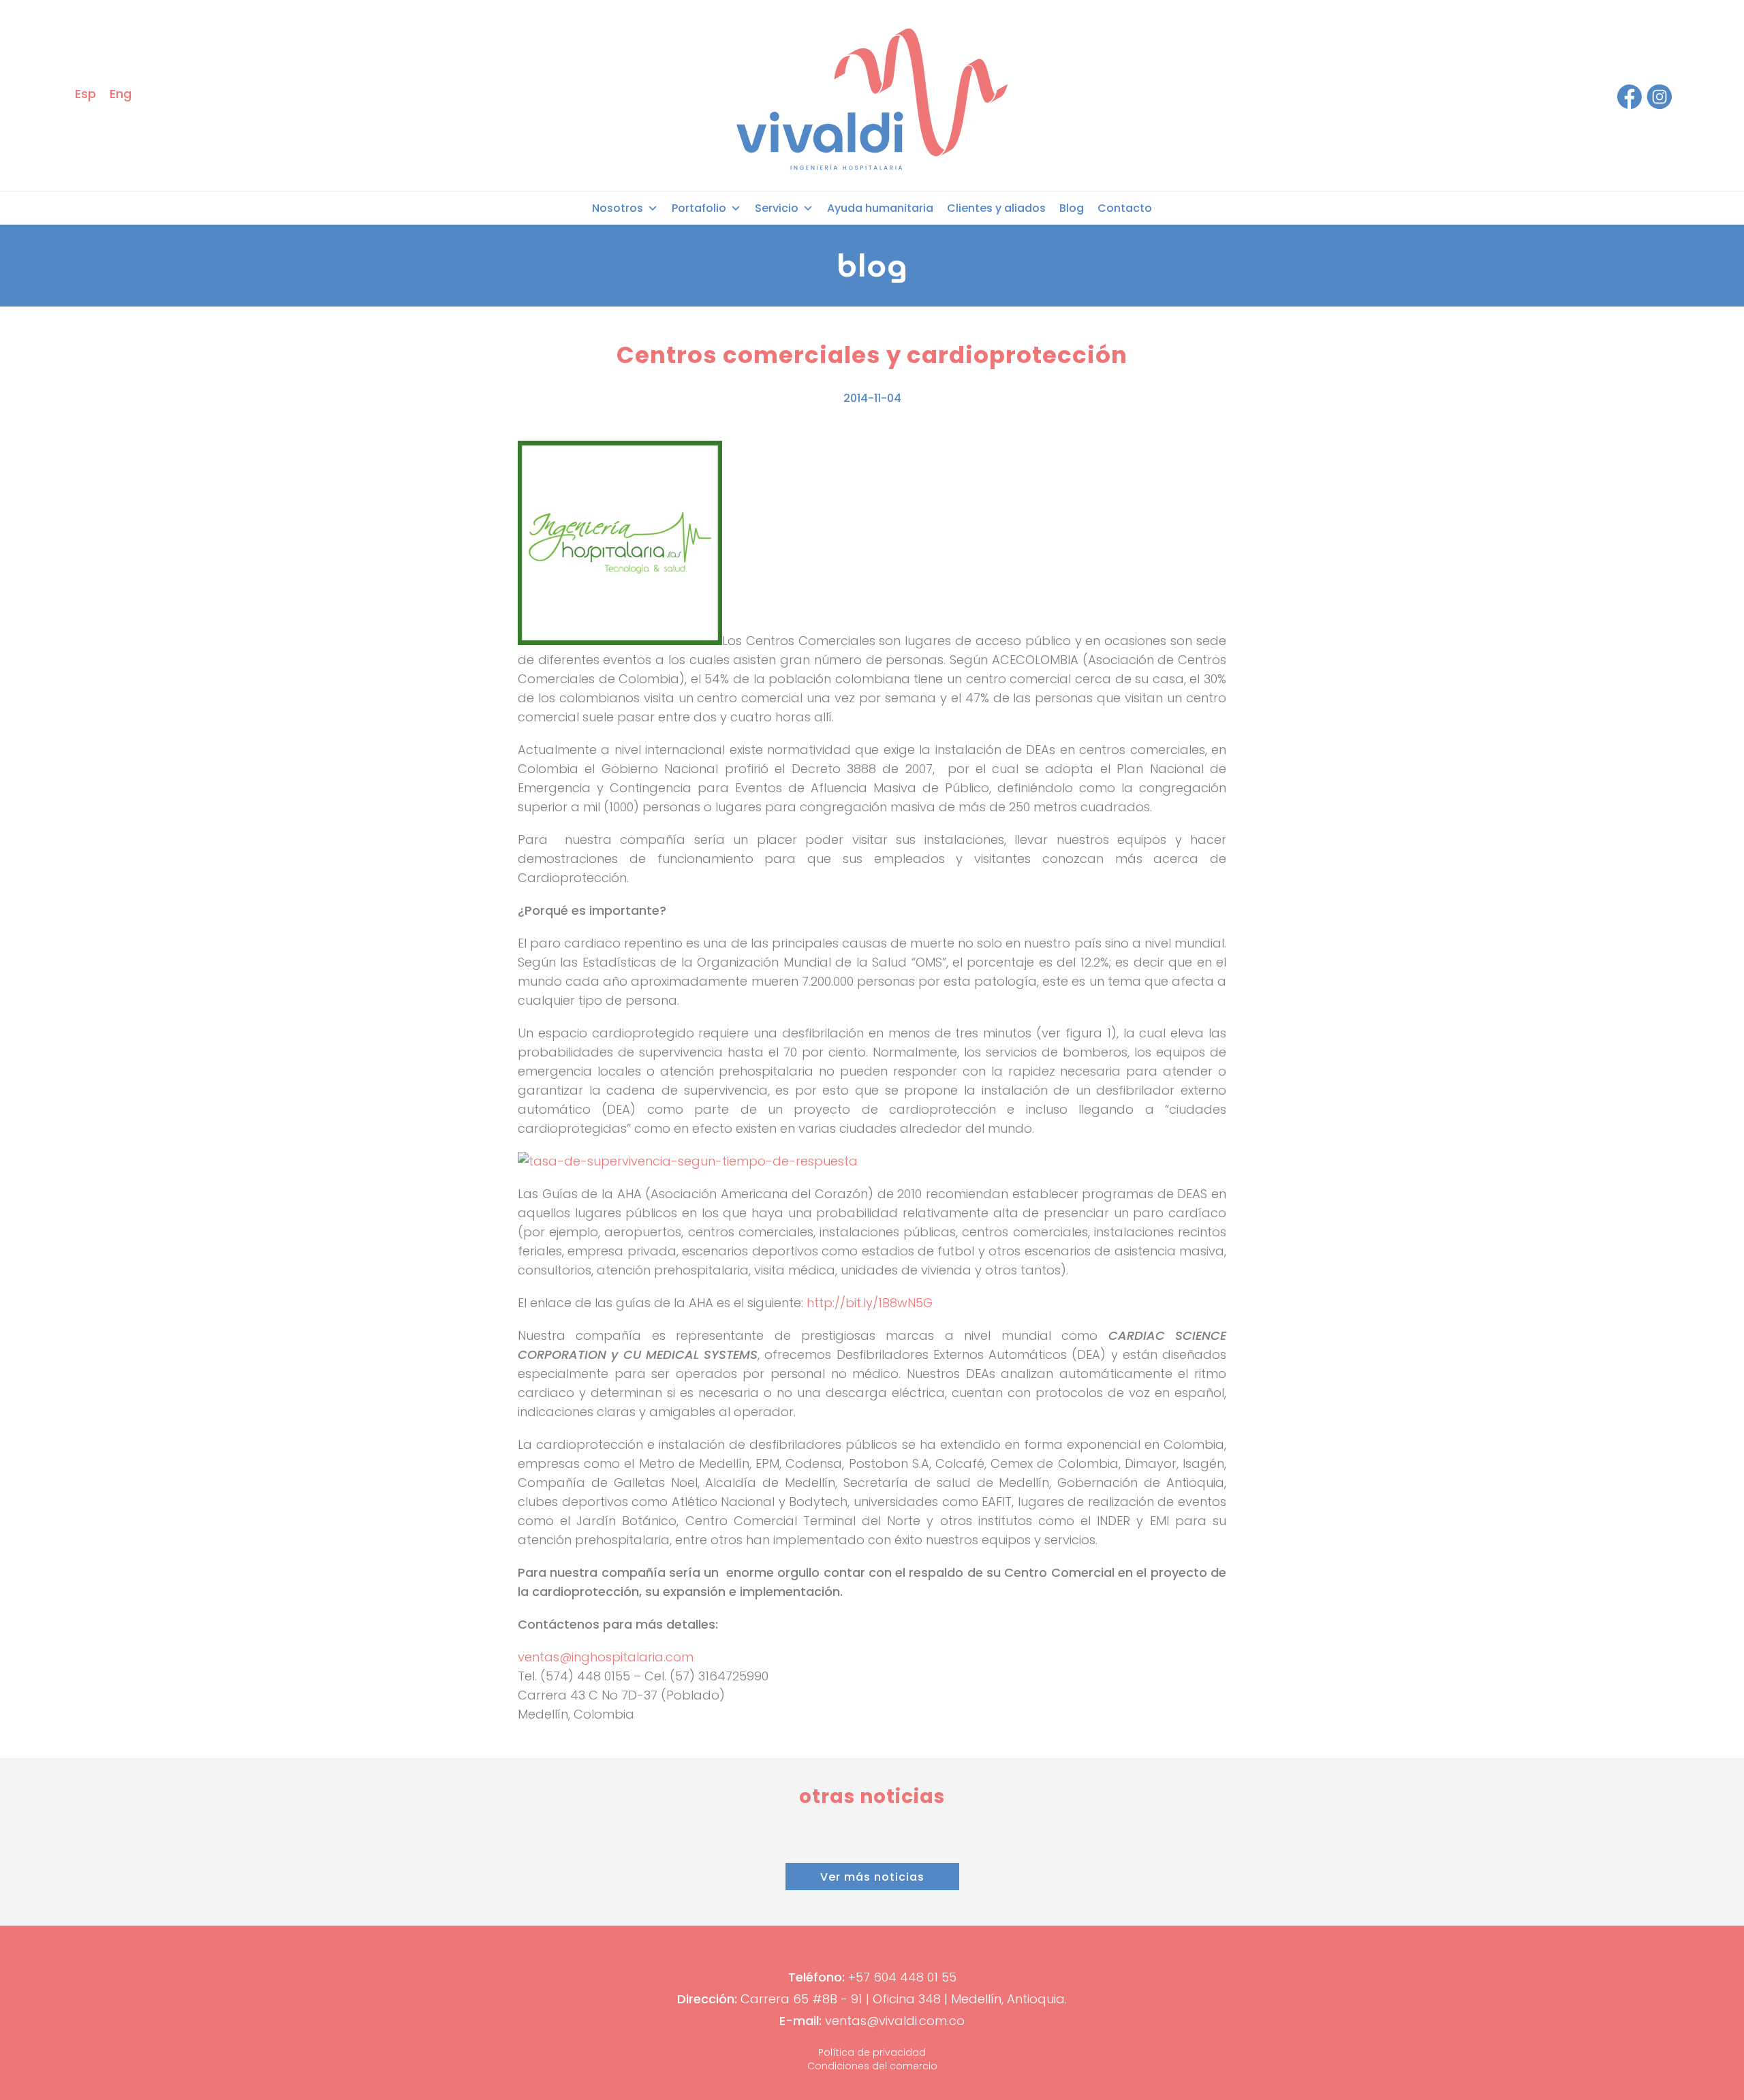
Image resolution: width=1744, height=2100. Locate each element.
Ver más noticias (872, 1877)
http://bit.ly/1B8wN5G (870, 1303)
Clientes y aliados (996, 208)
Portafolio (699, 208)
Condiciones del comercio (872, 2066)
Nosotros (618, 208)
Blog (1072, 208)
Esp (85, 94)
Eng (121, 94)
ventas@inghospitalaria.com (606, 1657)
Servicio (777, 208)
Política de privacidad (872, 2052)
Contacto (1125, 208)
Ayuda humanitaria (880, 208)
